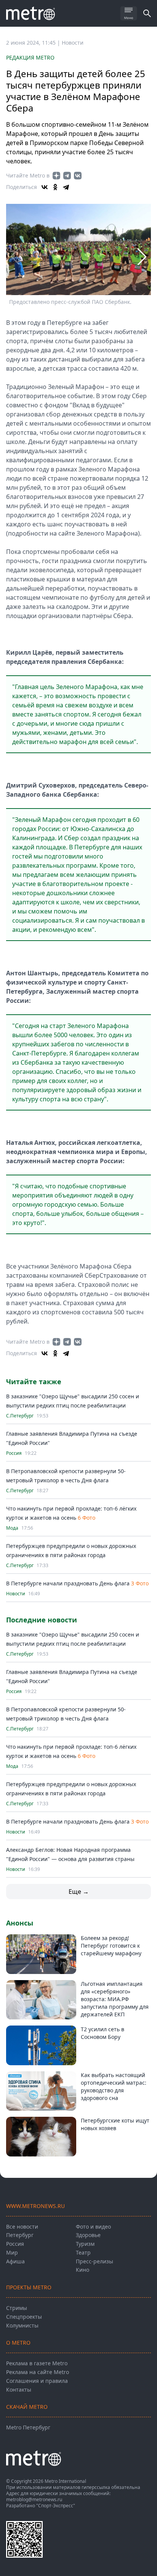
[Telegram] (66, 187)
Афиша (15, 2261)
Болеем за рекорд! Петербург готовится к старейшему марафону (111, 1946)
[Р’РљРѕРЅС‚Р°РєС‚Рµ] (45, 187)
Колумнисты (22, 2325)
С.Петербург (20, 1416)
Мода (12, 1528)
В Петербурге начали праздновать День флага (68, 1583)
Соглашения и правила (37, 2381)
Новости (73, 43)
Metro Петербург (28, 2427)
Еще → (79, 1892)
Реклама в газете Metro (37, 2363)
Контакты (19, 2390)
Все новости (22, 2227)
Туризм (85, 2244)
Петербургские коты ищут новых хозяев (115, 2124)
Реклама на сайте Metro (38, 2372)
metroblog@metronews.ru (34, 2499)
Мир (12, 2252)
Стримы (17, 2308)
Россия (14, 1453)
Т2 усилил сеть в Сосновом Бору (103, 2033)
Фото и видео (93, 2227)
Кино (83, 2270)
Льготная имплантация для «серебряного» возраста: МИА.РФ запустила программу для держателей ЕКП (115, 1999)
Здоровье (88, 2235)
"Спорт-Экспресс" (56, 2506)
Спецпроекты (24, 2317)
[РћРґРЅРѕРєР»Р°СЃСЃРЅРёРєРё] (55, 187)
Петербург (20, 2235)
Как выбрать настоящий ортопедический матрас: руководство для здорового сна (114, 2086)
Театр (83, 2252)
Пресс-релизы (95, 2261)
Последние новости (42, 1620)
